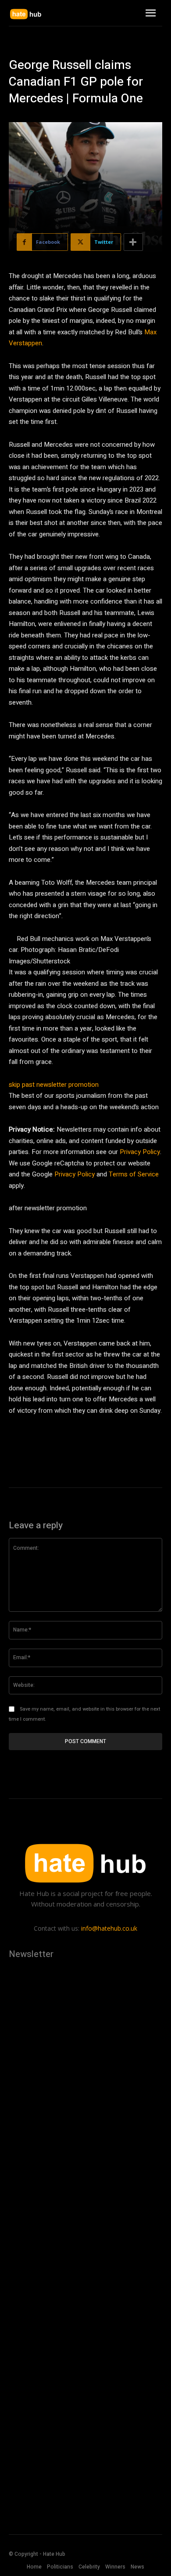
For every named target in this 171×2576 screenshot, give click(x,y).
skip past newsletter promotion (54, 1085)
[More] (133, 242)
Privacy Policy (140, 1152)
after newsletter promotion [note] (48, 1208)
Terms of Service (134, 1174)
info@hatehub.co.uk (109, 1928)
